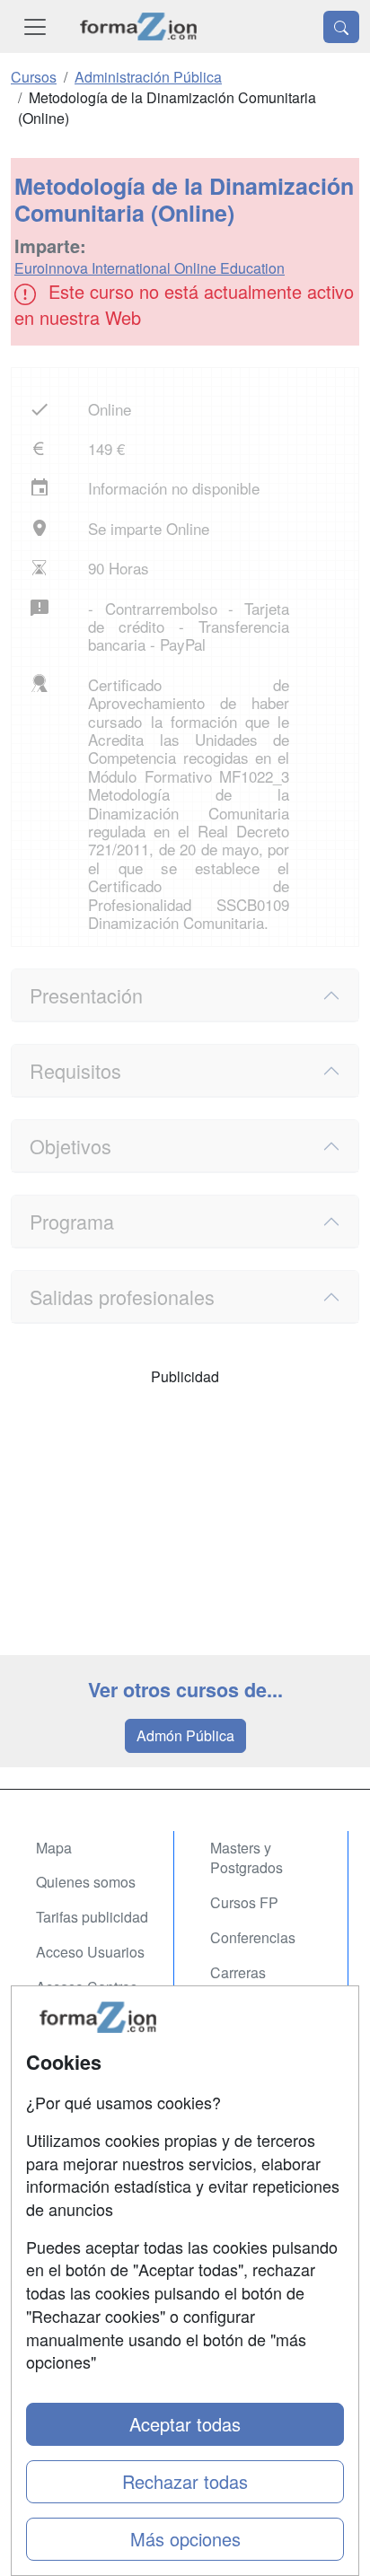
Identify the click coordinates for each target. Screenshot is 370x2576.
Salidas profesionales (122, 1297)
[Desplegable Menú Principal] (35, 26)
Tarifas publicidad (92, 1917)
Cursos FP (244, 1902)
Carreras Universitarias (254, 1983)
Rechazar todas (185, 2481)
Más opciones (185, 2539)
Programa (72, 1221)
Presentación (86, 995)
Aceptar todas (185, 2424)
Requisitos (75, 1070)
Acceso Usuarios (90, 1952)
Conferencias (253, 1937)
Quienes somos (86, 1882)
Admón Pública (185, 1735)
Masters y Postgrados (247, 1858)
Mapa (54, 1848)
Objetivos (70, 1146)
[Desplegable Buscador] (341, 27)
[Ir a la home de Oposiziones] (139, 26)
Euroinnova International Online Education (150, 268)
